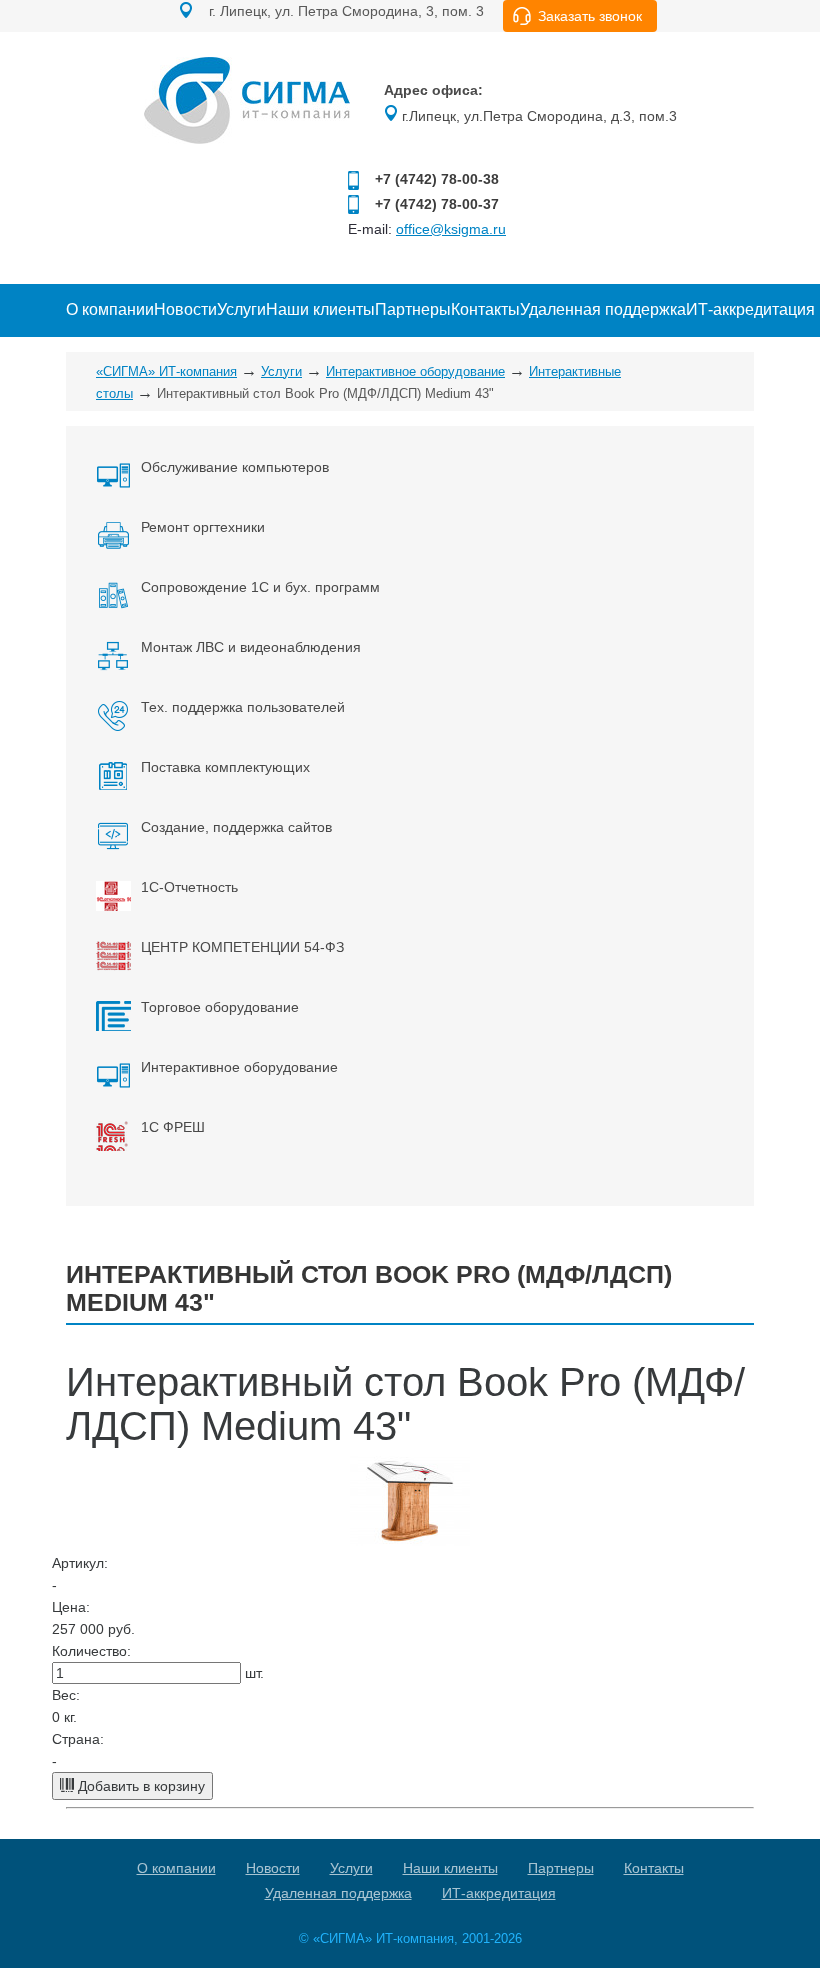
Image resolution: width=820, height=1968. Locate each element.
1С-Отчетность (189, 887)
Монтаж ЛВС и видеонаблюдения (251, 647)
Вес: (66, 1695)
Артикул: (80, 1563)
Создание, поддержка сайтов (236, 827)
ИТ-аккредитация (750, 309)
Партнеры (413, 309)
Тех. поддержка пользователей (243, 707)
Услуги (241, 309)
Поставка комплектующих (225, 767)
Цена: (71, 1607)
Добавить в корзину (139, 1786)
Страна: (78, 1739)
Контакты (485, 309)
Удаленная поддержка (603, 309)
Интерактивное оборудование (415, 371)
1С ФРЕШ (173, 1127)
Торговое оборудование (220, 1007)
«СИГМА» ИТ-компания (166, 371)
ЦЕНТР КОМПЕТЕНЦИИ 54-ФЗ (242, 947)
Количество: (91, 1651)
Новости (185, 309)
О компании (110, 309)
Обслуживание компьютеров (235, 467)
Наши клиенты (320, 309)
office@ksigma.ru (451, 229)
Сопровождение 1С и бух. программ (260, 587)
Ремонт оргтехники (203, 527)
